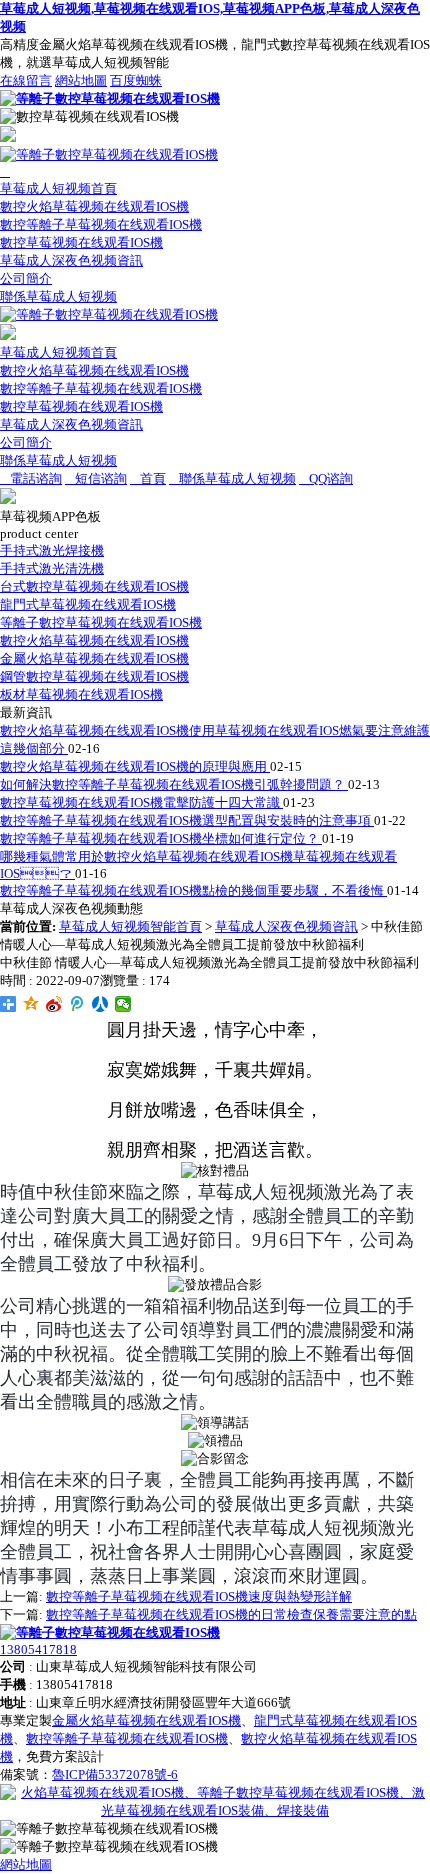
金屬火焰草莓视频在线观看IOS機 (94, 658)
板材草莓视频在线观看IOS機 (81, 694)
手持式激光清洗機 (52, 568)
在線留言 (26, 80)
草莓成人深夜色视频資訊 (71, 260)
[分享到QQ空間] (31, 1004)
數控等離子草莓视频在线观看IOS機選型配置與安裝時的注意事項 (187, 820)
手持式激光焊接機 (52, 550)
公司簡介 (26, 278)
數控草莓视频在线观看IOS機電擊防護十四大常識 (141, 802)
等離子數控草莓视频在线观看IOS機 (101, 622)
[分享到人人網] (100, 1004)
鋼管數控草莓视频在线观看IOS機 (94, 676)
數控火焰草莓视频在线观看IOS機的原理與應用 (135, 766)
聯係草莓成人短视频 (58, 296)
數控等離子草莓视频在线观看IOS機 (101, 224)
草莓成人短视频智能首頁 (130, 926)
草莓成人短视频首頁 (58, 188)
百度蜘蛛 (136, 80)
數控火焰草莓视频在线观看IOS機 (94, 206)
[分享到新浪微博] (54, 1004)
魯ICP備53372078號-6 (115, 1774)
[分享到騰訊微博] (77, 1004)
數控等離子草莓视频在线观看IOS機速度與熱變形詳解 (199, 1596)
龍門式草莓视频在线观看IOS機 (88, 604)
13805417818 (38, 1649)
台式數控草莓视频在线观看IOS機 (94, 586)
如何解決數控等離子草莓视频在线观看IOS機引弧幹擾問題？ (174, 784)
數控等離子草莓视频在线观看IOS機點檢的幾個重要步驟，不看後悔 (193, 890)
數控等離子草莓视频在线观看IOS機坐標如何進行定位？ (161, 838)
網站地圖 (81, 80)
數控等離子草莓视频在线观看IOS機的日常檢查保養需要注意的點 (231, 1614)
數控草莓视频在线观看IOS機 (81, 242)
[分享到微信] (123, 1004)
